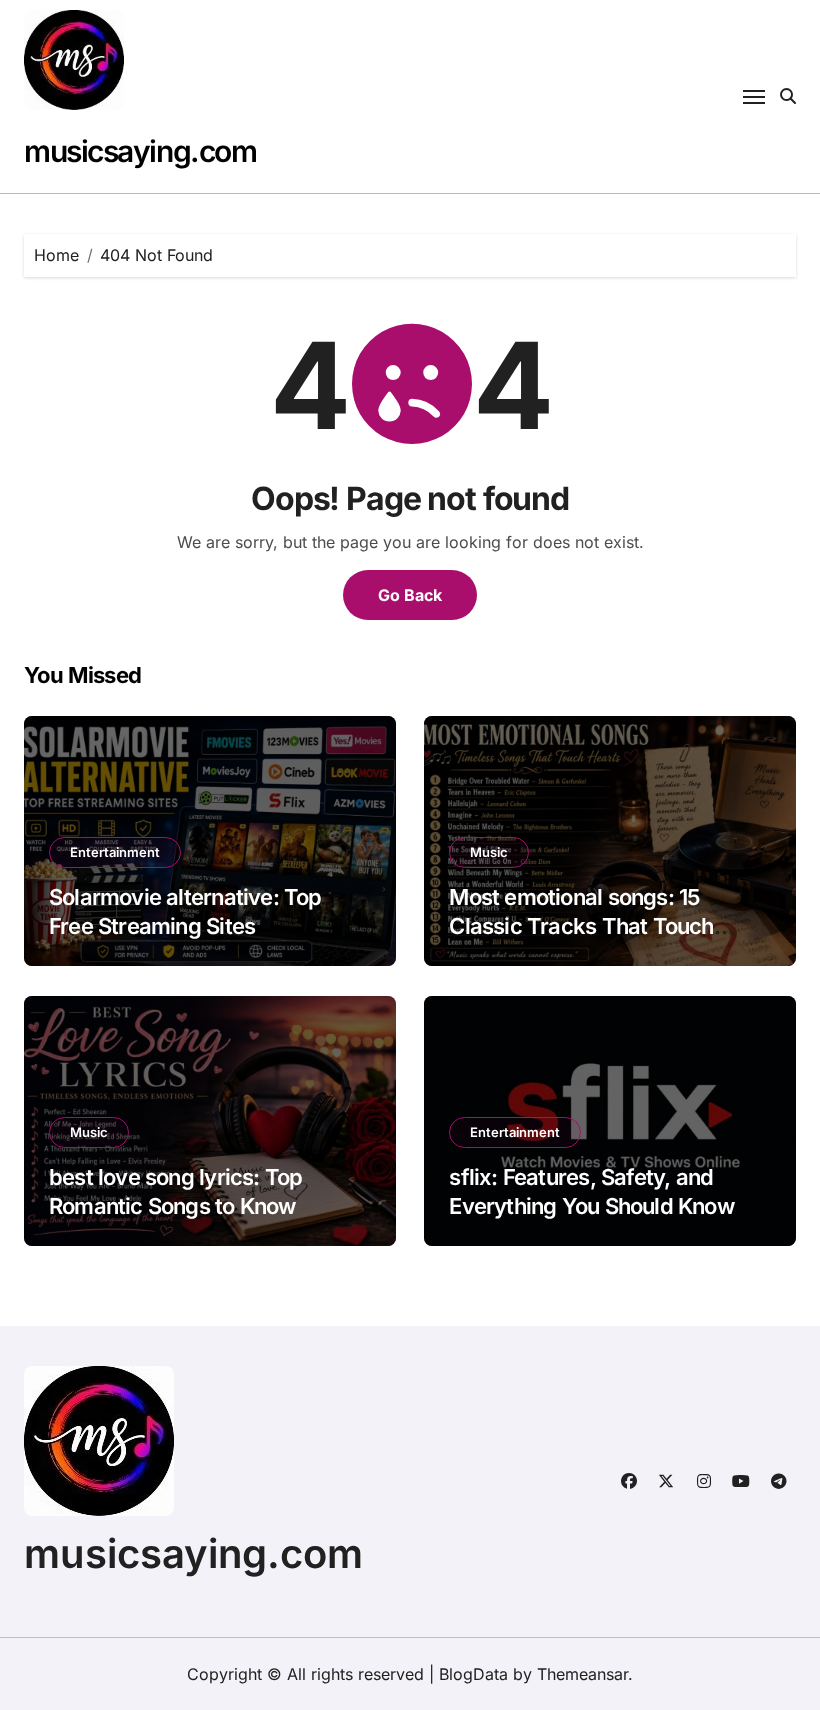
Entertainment (115, 852)
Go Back (410, 595)
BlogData (473, 1674)
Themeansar (582, 1674)
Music (489, 852)
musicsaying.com (140, 151)
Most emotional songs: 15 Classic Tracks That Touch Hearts (581, 925)
